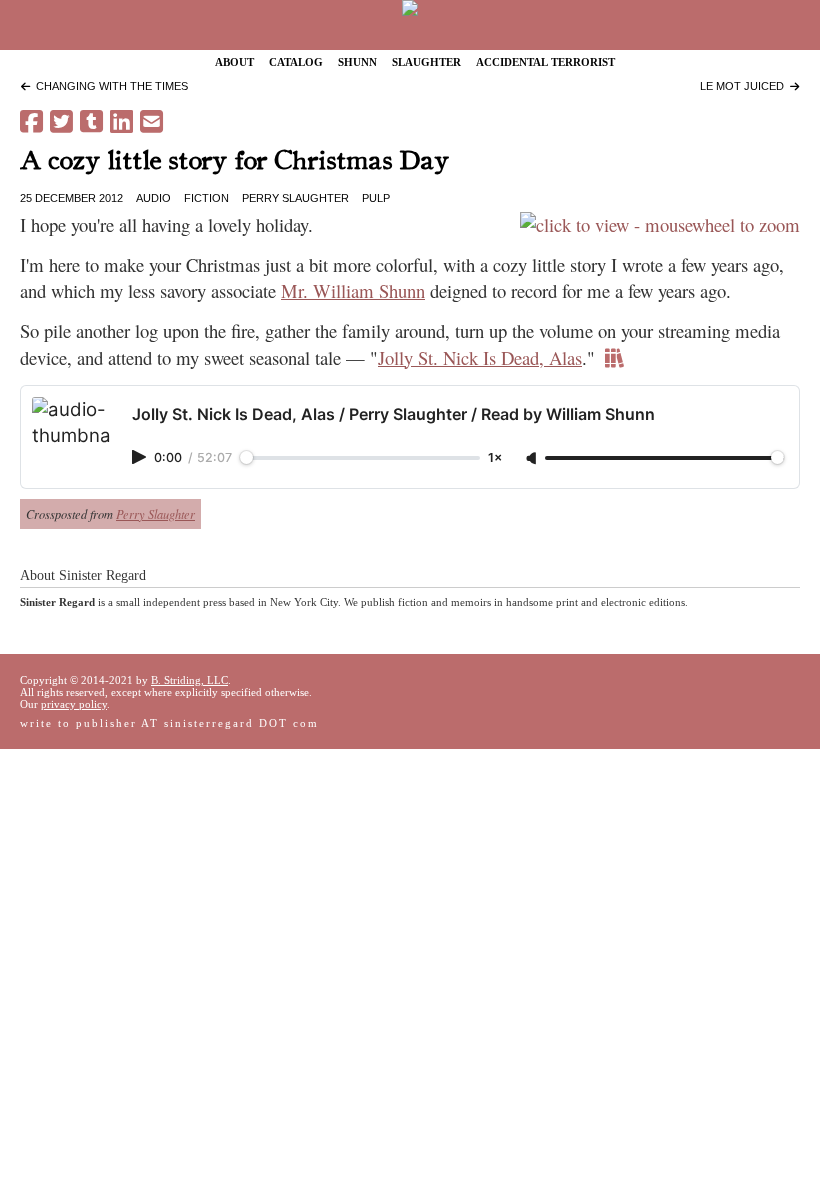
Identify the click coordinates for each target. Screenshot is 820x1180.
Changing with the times (109, 86)
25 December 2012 (71, 198)
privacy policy (74, 704)
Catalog (296, 60)
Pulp (376, 198)
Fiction (206, 198)
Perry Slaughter (295, 198)
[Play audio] (141, 457)
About (234, 60)
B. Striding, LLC (189, 680)
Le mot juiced (745, 86)
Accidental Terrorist (545, 60)
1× (495, 458)
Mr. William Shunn (353, 290)
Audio (153, 198)
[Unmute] (533, 459)
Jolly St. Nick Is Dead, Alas (480, 357)
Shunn (357, 60)
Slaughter (426, 60)
